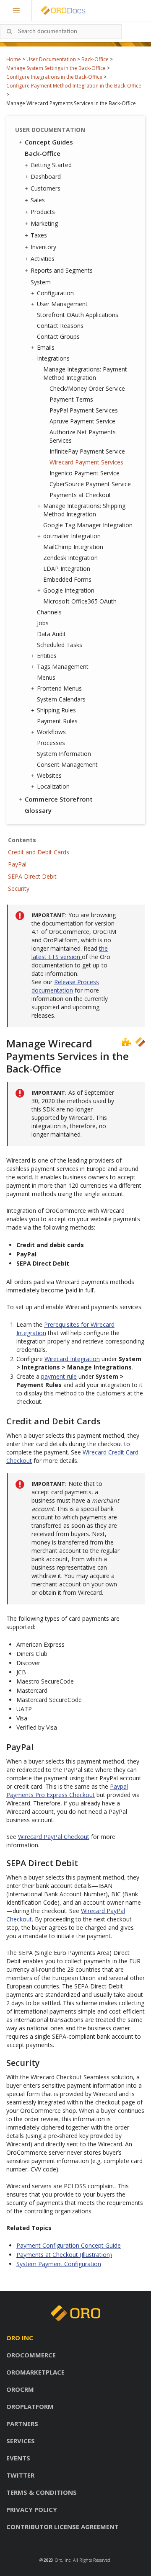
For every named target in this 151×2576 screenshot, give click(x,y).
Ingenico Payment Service (85, 473)
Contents (22, 840)
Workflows (51, 732)
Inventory (43, 247)
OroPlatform (30, 2406)
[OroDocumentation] (76, 11)
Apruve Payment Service (82, 421)
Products (43, 212)
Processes (51, 743)
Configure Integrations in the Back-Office (54, 77)
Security (19, 888)
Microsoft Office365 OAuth (80, 601)
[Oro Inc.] (54, 10)
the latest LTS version (70, 953)
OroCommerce (31, 2355)
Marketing (44, 223)
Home (14, 59)
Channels (49, 612)
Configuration (55, 293)
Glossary (38, 810)
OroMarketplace (35, 2372)
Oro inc (20, 2338)
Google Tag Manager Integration (88, 525)
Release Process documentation (65, 986)
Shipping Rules (56, 710)
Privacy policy (32, 2509)
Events (18, 2458)
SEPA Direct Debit (32, 876)
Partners (22, 2424)
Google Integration (69, 590)
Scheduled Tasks (60, 645)
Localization (53, 786)
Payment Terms (71, 399)
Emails (46, 347)
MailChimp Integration (73, 547)
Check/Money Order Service (87, 388)
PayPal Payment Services (84, 410)
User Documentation (51, 59)
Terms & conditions (42, 2492)
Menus (46, 677)
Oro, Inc (62, 2560)
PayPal (17, 864)
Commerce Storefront (59, 799)
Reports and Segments (62, 270)
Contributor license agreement (62, 2527)
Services (21, 2441)
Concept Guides (49, 142)
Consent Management (67, 765)
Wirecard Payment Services (86, 462)
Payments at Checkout (80, 495)
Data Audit (51, 634)
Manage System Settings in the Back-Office (56, 68)
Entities (47, 656)
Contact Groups (58, 337)
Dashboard (46, 177)
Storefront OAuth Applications (78, 315)
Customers (46, 188)
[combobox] (61, 32)
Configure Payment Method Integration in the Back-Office (74, 86)
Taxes (39, 235)
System (41, 282)
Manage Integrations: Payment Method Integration (85, 373)
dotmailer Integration (72, 536)
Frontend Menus (59, 688)
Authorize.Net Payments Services (83, 436)
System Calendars (61, 699)
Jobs (43, 623)
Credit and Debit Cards (39, 852)
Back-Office (95, 59)
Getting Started (51, 165)
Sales (38, 200)
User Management (62, 304)
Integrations (53, 358)
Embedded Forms (67, 579)
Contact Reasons (60, 326)
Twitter (20, 2475)
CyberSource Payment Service (90, 484)
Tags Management (63, 667)
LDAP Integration (67, 569)
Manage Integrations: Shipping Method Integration (84, 510)
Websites (49, 775)
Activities (43, 259)
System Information (64, 754)
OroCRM (20, 2389)
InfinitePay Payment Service (87, 451)
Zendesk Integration (70, 558)
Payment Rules (57, 721)
